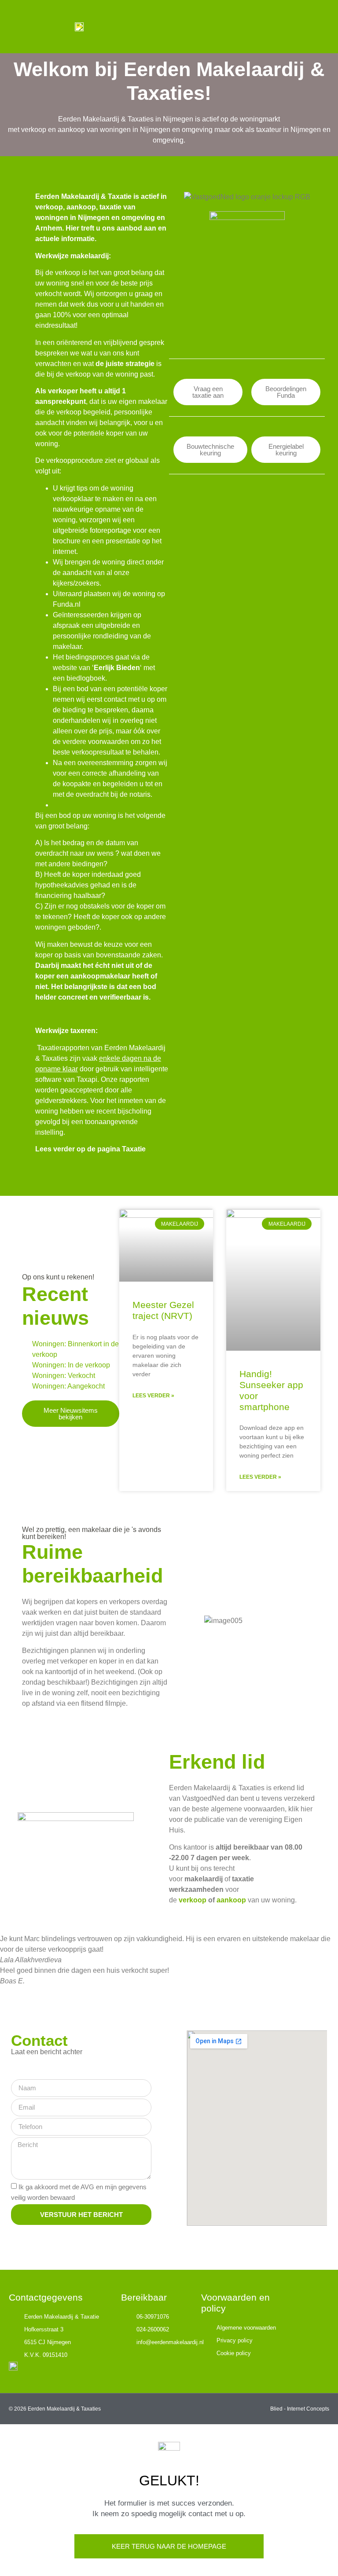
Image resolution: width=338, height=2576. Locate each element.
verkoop (193, 1900)
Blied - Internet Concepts (300, 2409)
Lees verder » (153, 1396)
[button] (314, 27)
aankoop (231, 1900)
